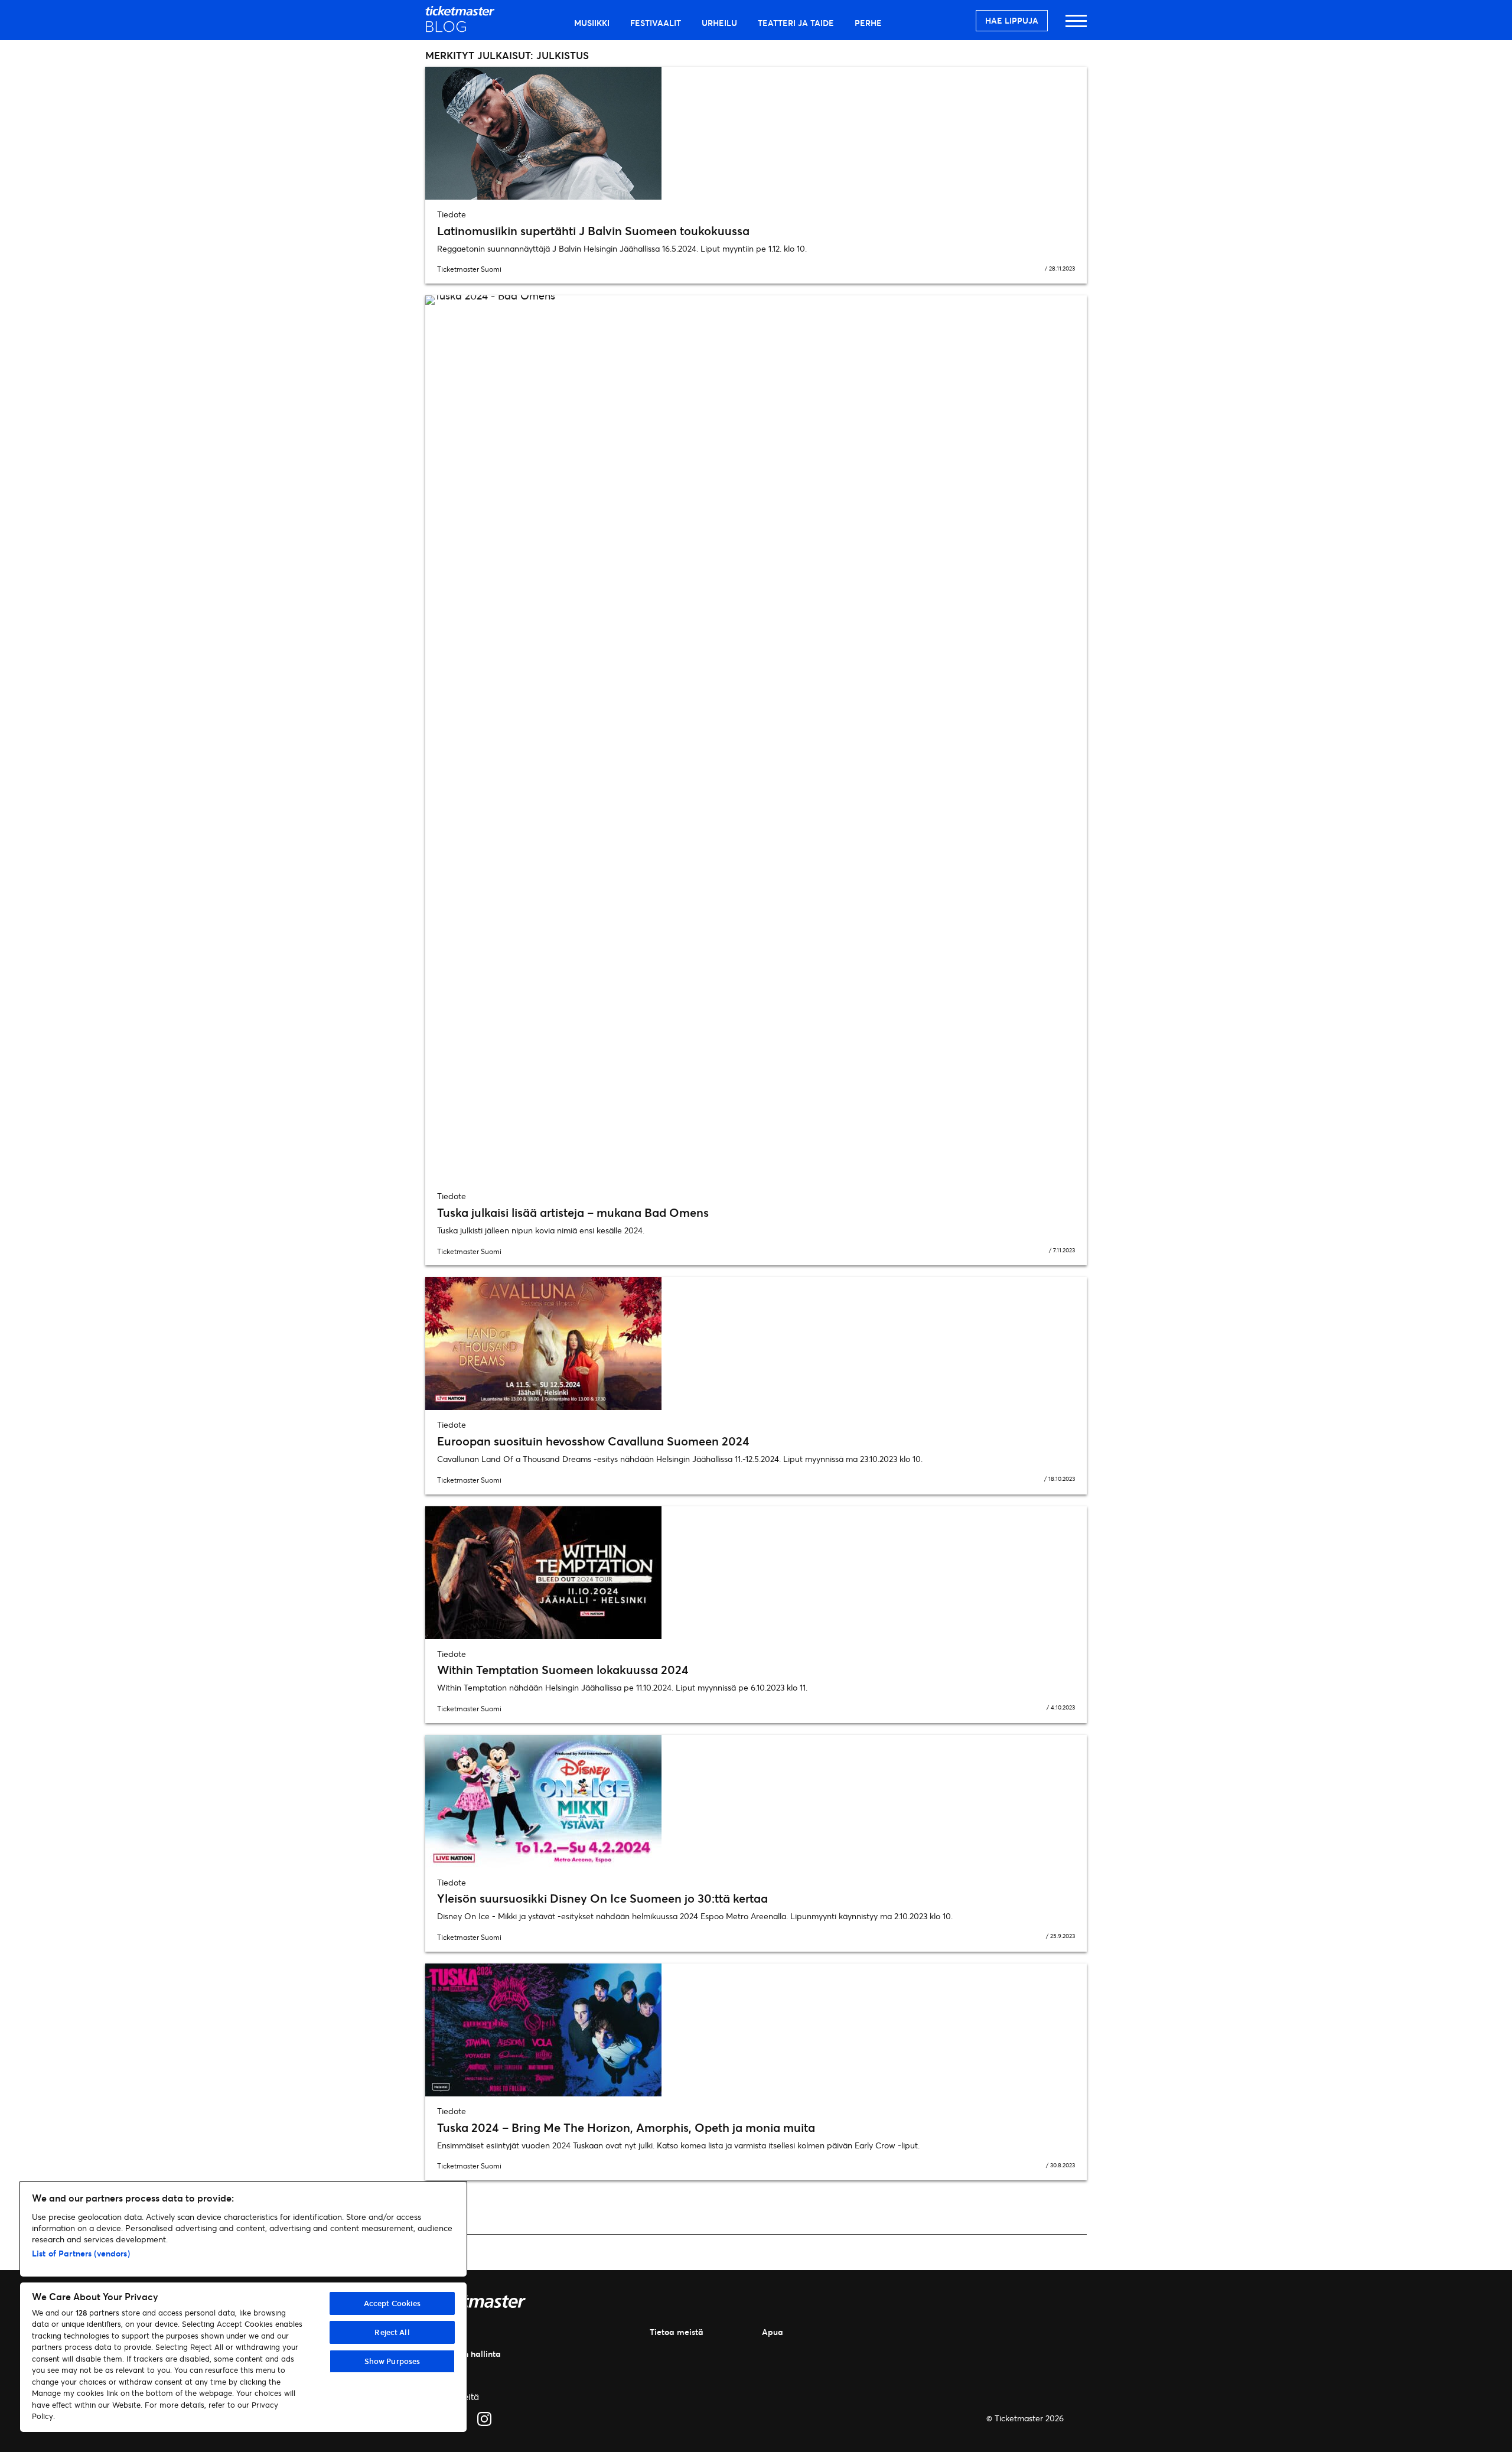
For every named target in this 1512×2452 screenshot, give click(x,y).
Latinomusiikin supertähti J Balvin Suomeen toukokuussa (593, 231)
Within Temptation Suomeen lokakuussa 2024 (563, 1670)
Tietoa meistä (677, 2332)
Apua (773, 2332)
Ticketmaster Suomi (469, 269)
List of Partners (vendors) (81, 2253)
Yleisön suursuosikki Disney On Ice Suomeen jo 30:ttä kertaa (602, 1898)
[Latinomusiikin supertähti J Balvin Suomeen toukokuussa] (756, 133)
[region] (243, 2307)
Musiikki (592, 23)
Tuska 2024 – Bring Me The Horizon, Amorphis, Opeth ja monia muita (626, 2127)
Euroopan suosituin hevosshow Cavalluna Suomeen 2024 (593, 1441)
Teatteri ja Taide (796, 23)
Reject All (392, 2332)
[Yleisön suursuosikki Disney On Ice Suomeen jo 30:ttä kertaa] (756, 1801)
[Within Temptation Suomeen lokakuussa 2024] (756, 1573)
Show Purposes (392, 2361)
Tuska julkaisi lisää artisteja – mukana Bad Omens (573, 1212)
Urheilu (719, 23)
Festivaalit (656, 23)
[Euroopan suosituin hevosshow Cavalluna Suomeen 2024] (756, 1344)
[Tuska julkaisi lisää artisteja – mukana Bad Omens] (756, 738)
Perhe (868, 23)
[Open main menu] (1076, 26)
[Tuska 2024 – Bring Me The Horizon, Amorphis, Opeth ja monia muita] (756, 2030)
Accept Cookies (392, 2303)
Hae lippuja (1012, 20)
